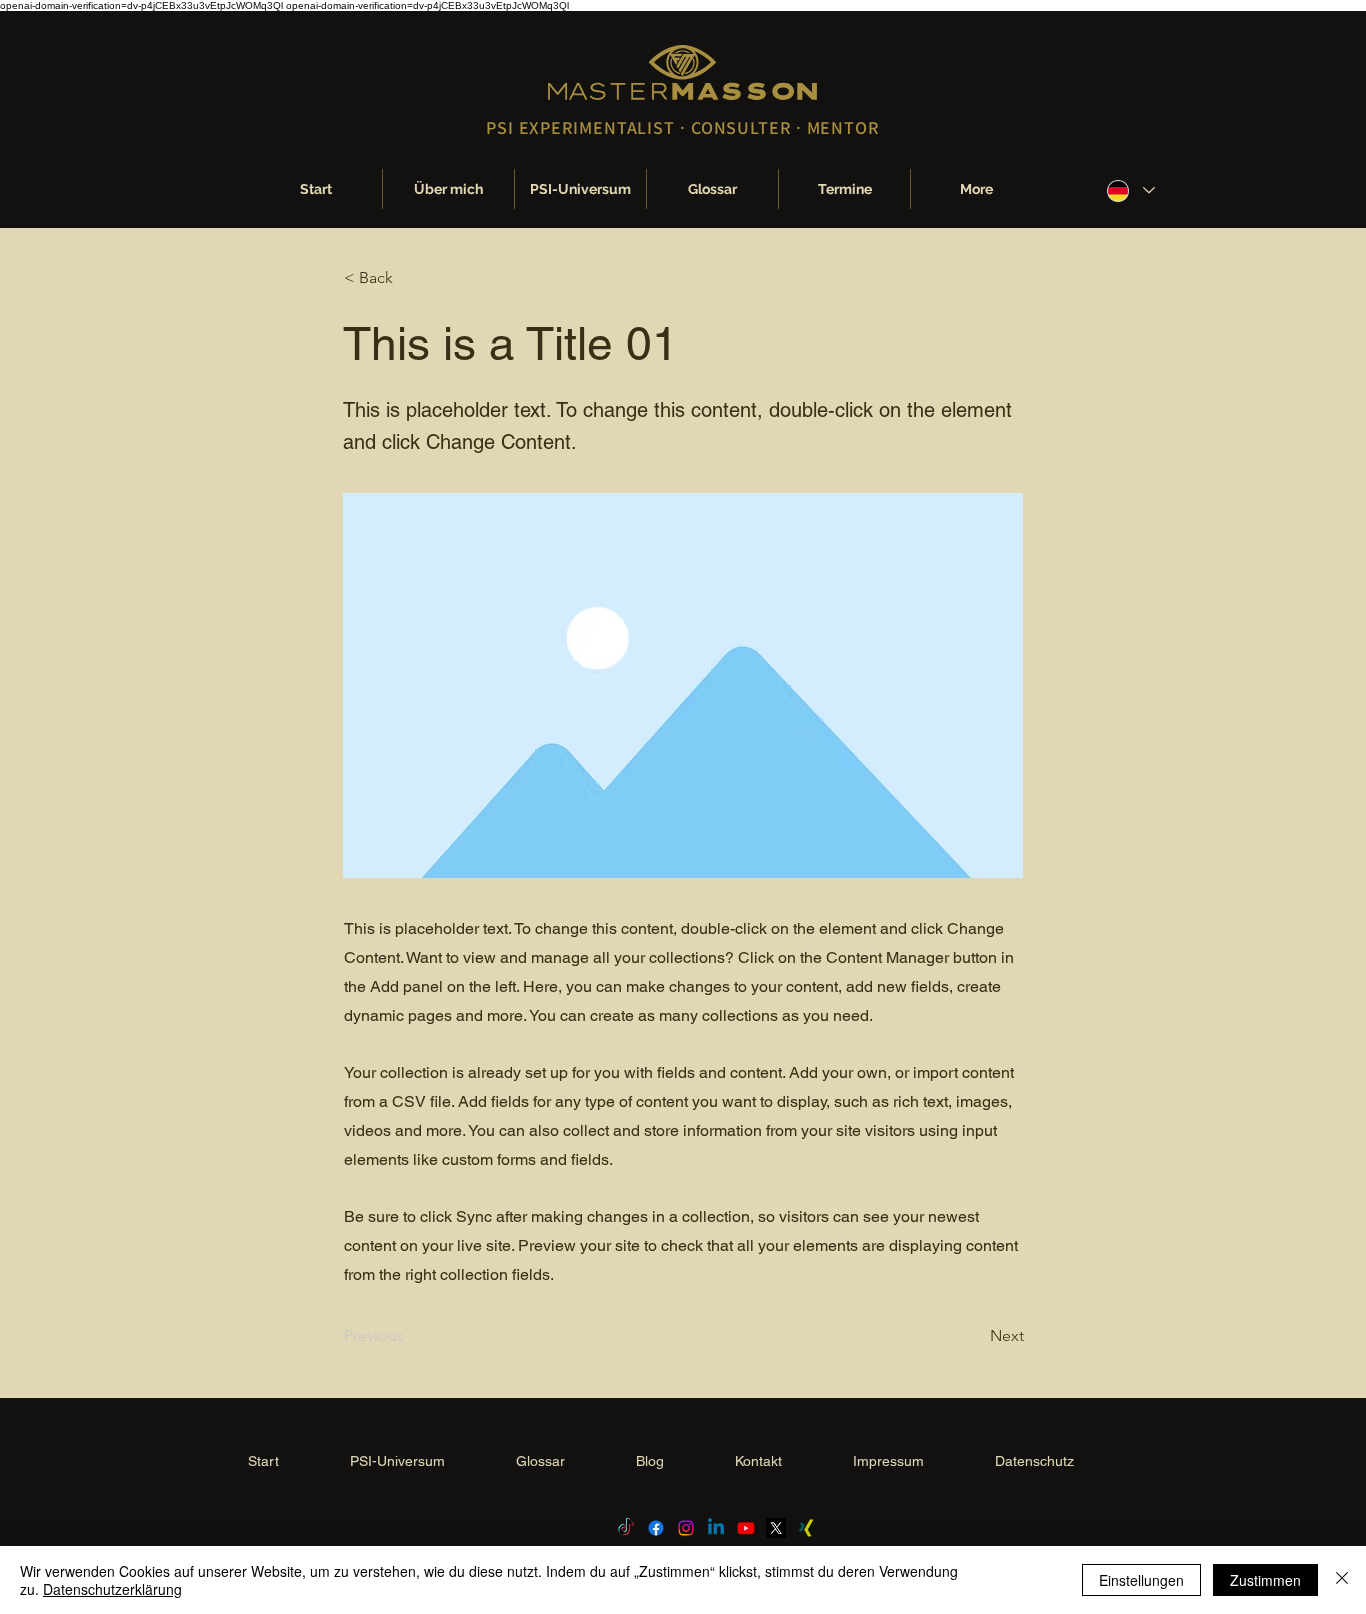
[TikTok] (626, 1528)
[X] (776, 1528)
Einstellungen (1141, 1580)
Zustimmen (1265, 1580)
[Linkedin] (716, 1528)
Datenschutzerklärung (112, 1589)
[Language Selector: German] (1130, 190)
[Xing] (806, 1528)
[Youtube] (746, 1528)
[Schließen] (1342, 1580)
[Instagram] (686, 1528)
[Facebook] (656, 1528)
